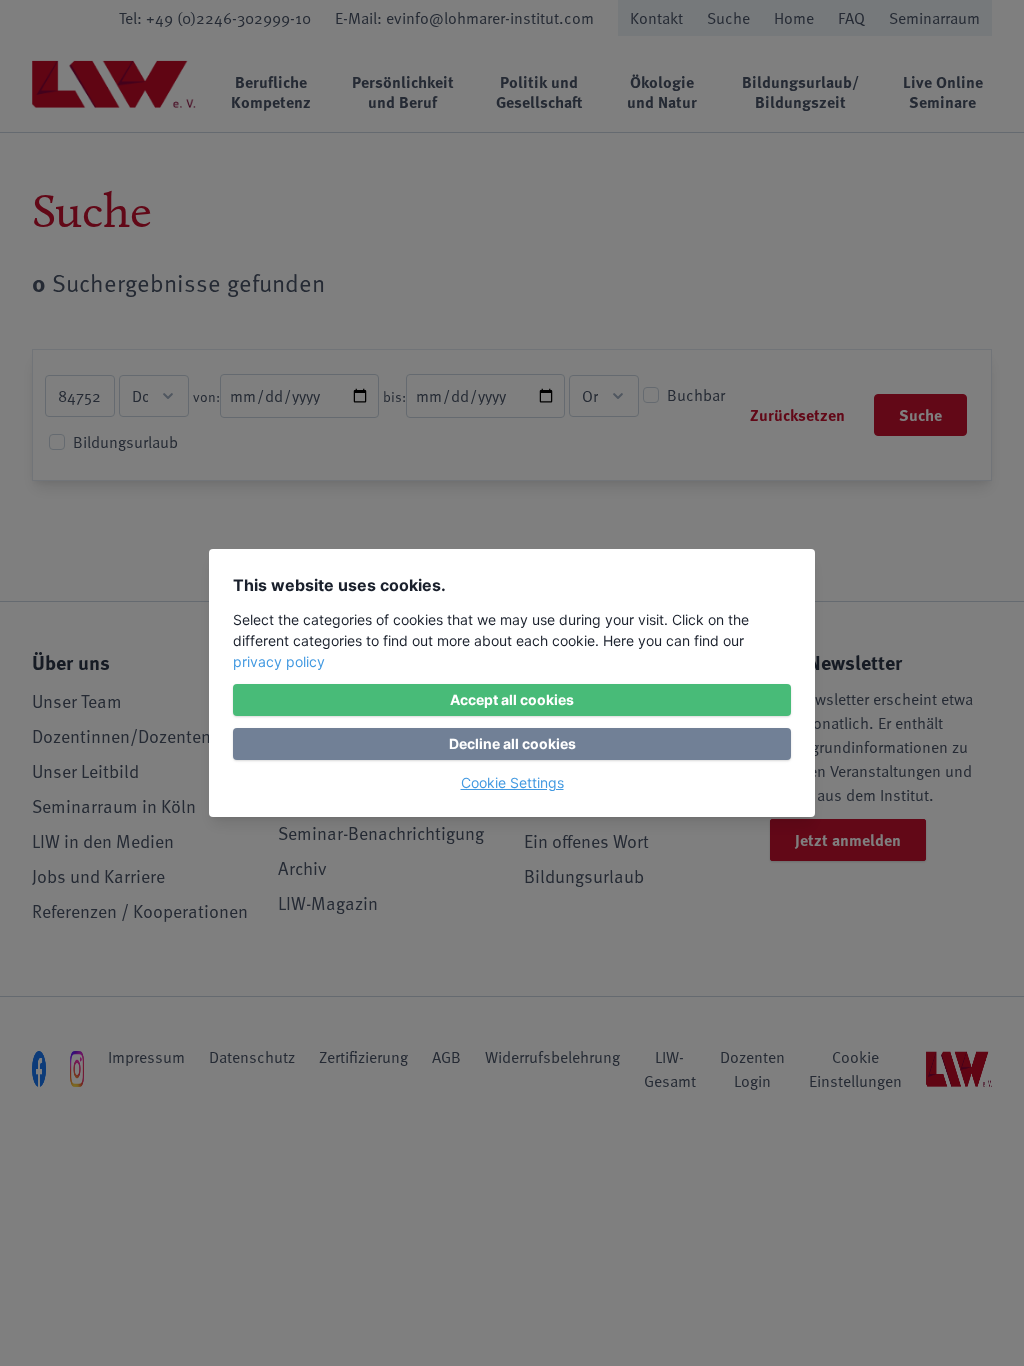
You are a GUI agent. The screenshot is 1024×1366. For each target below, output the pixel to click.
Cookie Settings (512, 782)
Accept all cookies (512, 699)
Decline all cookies (512, 743)
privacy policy (279, 661)
